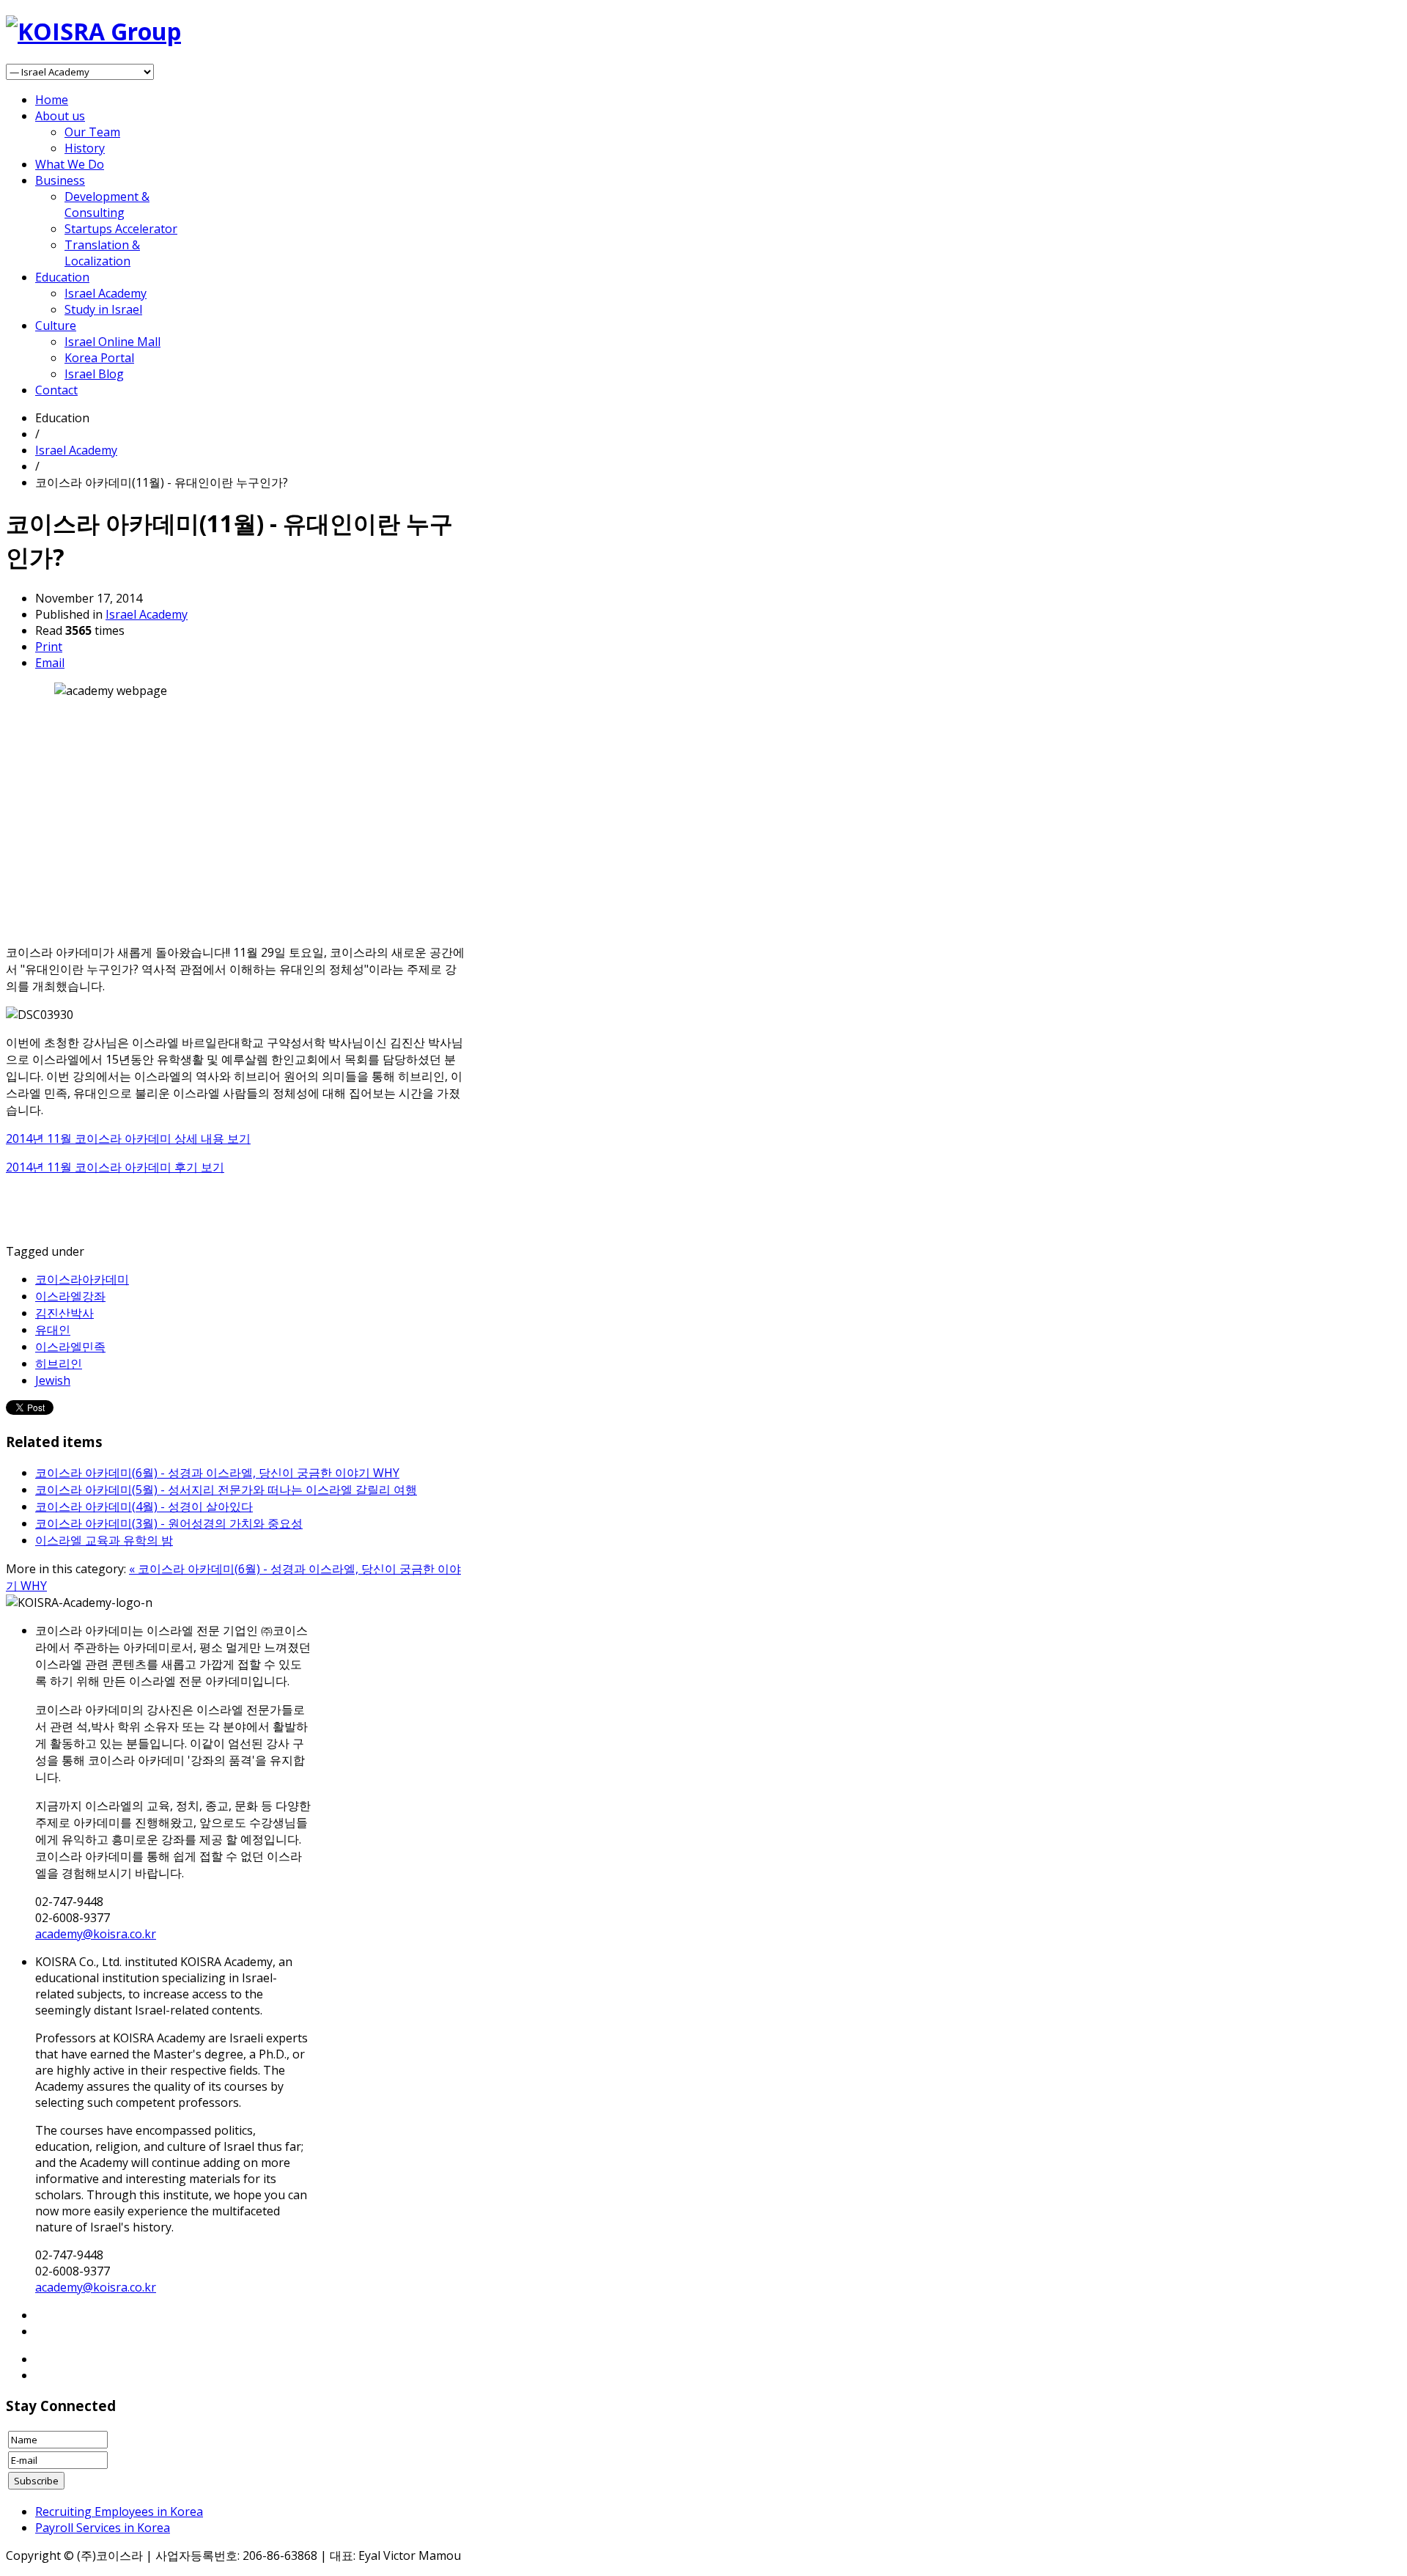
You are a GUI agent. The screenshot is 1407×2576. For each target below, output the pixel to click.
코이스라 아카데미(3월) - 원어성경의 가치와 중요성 (169, 1523)
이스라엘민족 (70, 1347)
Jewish (53, 1380)
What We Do (70, 164)
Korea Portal (99, 358)
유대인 (53, 1330)
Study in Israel (103, 309)
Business (60, 180)
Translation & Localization (102, 253)
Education (62, 277)
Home (52, 100)
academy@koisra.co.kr (96, 1934)
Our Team (92, 132)
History (85, 148)
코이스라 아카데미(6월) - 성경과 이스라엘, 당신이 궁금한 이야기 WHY (217, 1473)
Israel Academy (106, 293)
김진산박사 (64, 1313)
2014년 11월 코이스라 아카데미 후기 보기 (115, 1167)
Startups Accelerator (121, 229)
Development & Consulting (107, 205)
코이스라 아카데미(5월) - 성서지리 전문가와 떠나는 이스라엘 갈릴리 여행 (226, 1490)
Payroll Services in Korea (103, 2528)
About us (60, 116)
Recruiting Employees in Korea (119, 2511)
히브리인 (59, 1364)
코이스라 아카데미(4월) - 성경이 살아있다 (144, 1506)
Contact (56, 390)
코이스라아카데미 (82, 1279)
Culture (56, 325)
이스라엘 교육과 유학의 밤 (104, 1540)
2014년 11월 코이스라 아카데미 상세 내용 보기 (128, 1138)
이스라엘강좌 (70, 1296)
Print (49, 647)
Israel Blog (94, 374)
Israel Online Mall (112, 342)
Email (50, 663)
